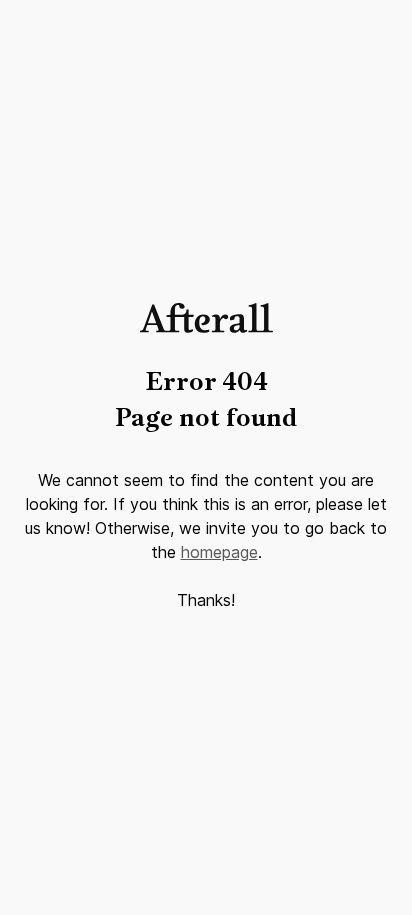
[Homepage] (206, 327)
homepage (219, 552)
